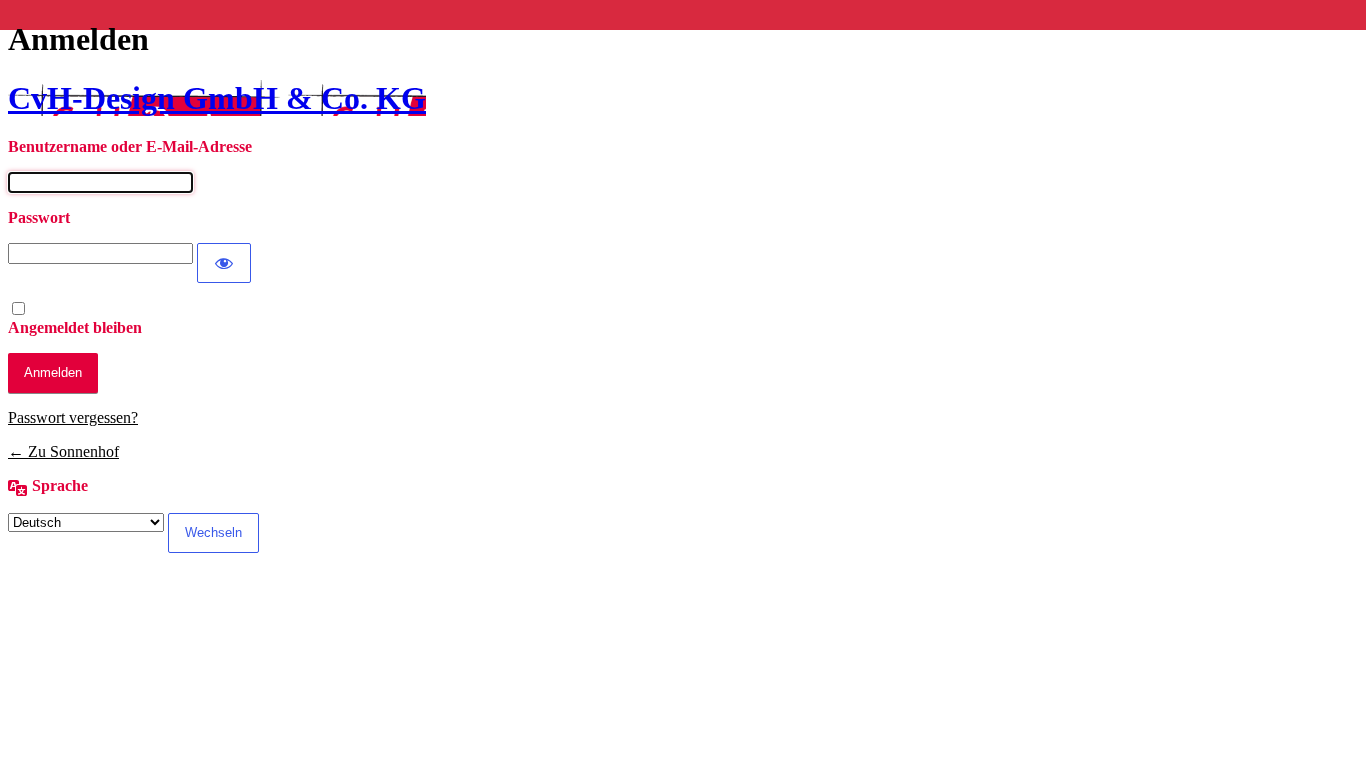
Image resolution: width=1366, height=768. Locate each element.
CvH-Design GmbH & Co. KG (217, 98)
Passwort (39, 217)
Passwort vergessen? (73, 417)
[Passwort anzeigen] (224, 263)
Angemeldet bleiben (75, 327)
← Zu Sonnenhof (63, 451)
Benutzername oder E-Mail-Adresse (130, 146)
